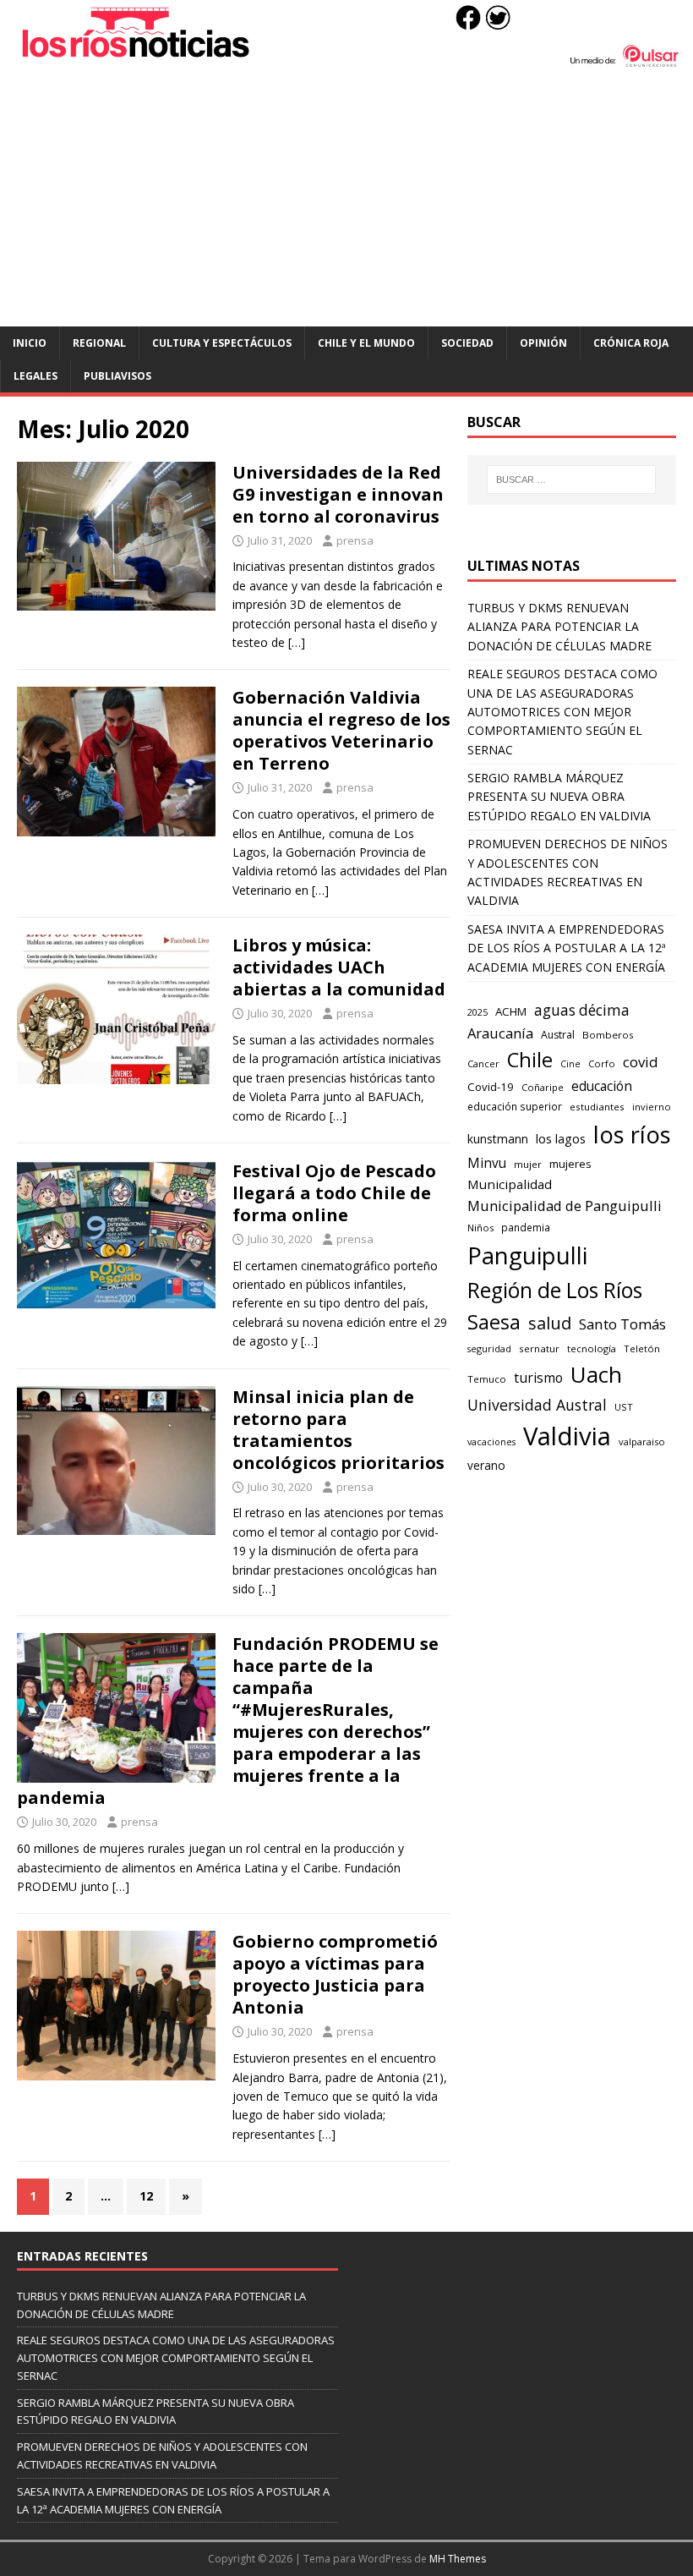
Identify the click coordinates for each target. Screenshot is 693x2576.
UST (624, 1407)
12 (146, 2196)
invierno (652, 1107)
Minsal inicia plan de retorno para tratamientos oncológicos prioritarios (338, 1430)
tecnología (592, 1348)
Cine (570, 1064)
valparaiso (642, 1441)
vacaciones (491, 1442)
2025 (477, 1012)
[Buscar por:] (571, 480)
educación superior (515, 1107)
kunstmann (498, 1139)
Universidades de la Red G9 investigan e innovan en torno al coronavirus (338, 494)
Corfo (602, 1063)
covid (641, 1062)
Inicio (30, 343)
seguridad (489, 1348)
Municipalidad (510, 1184)
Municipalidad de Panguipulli (565, 1206)
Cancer (483, 1063)
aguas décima (582, 1010)
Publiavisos (117, 376)
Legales (35, 376)
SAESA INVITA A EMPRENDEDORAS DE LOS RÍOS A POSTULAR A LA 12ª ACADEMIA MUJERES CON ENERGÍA (567, 948)
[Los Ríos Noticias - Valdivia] (346, 63)
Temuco (487, 1379)
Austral (558, 1035)
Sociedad (467, 343)
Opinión (543, 343)
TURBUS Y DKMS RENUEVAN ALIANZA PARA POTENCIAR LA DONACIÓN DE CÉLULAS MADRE (559, 627)
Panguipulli (527, 1255)
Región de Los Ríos (555, 1290)
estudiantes (597, 1107)
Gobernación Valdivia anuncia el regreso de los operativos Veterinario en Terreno (341, 730)
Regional (99, 343)
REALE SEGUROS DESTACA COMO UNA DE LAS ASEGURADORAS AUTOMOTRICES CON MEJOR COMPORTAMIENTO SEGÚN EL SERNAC (562, 712)
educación (602, 1086)
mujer (528, 1164)
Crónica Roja (631, 343)
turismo (538, 1378)
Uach (596, 1374)
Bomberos (608, 1035)
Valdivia (567, 1436)
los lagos (561, 1138)
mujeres (570, 1164)
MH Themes (458, 2559)
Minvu (487, 1163)
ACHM (511, 1011)
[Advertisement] (346, 200)
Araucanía (500, 1033)
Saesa (494, 1322)
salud (550, 1323)
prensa (355, 540)
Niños (480, 1228)
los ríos (632, 1135)
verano (486, 1465)
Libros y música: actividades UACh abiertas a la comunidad (339, 967)
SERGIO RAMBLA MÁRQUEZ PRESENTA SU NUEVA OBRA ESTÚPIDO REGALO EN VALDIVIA (559, 797)
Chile (530, 1060)
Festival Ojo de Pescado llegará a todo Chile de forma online (334, 1193)
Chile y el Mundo (366, 343)
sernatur (539, 1348)
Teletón (642, 1348)
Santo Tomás (622, 1324)
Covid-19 (491, 1087)
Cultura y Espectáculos (222, 343)
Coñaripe (543, 1087)
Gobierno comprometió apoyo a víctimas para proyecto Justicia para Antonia (335, 1974)
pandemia (526, 1227)
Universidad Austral (537, 1405)
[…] (297, 642)
